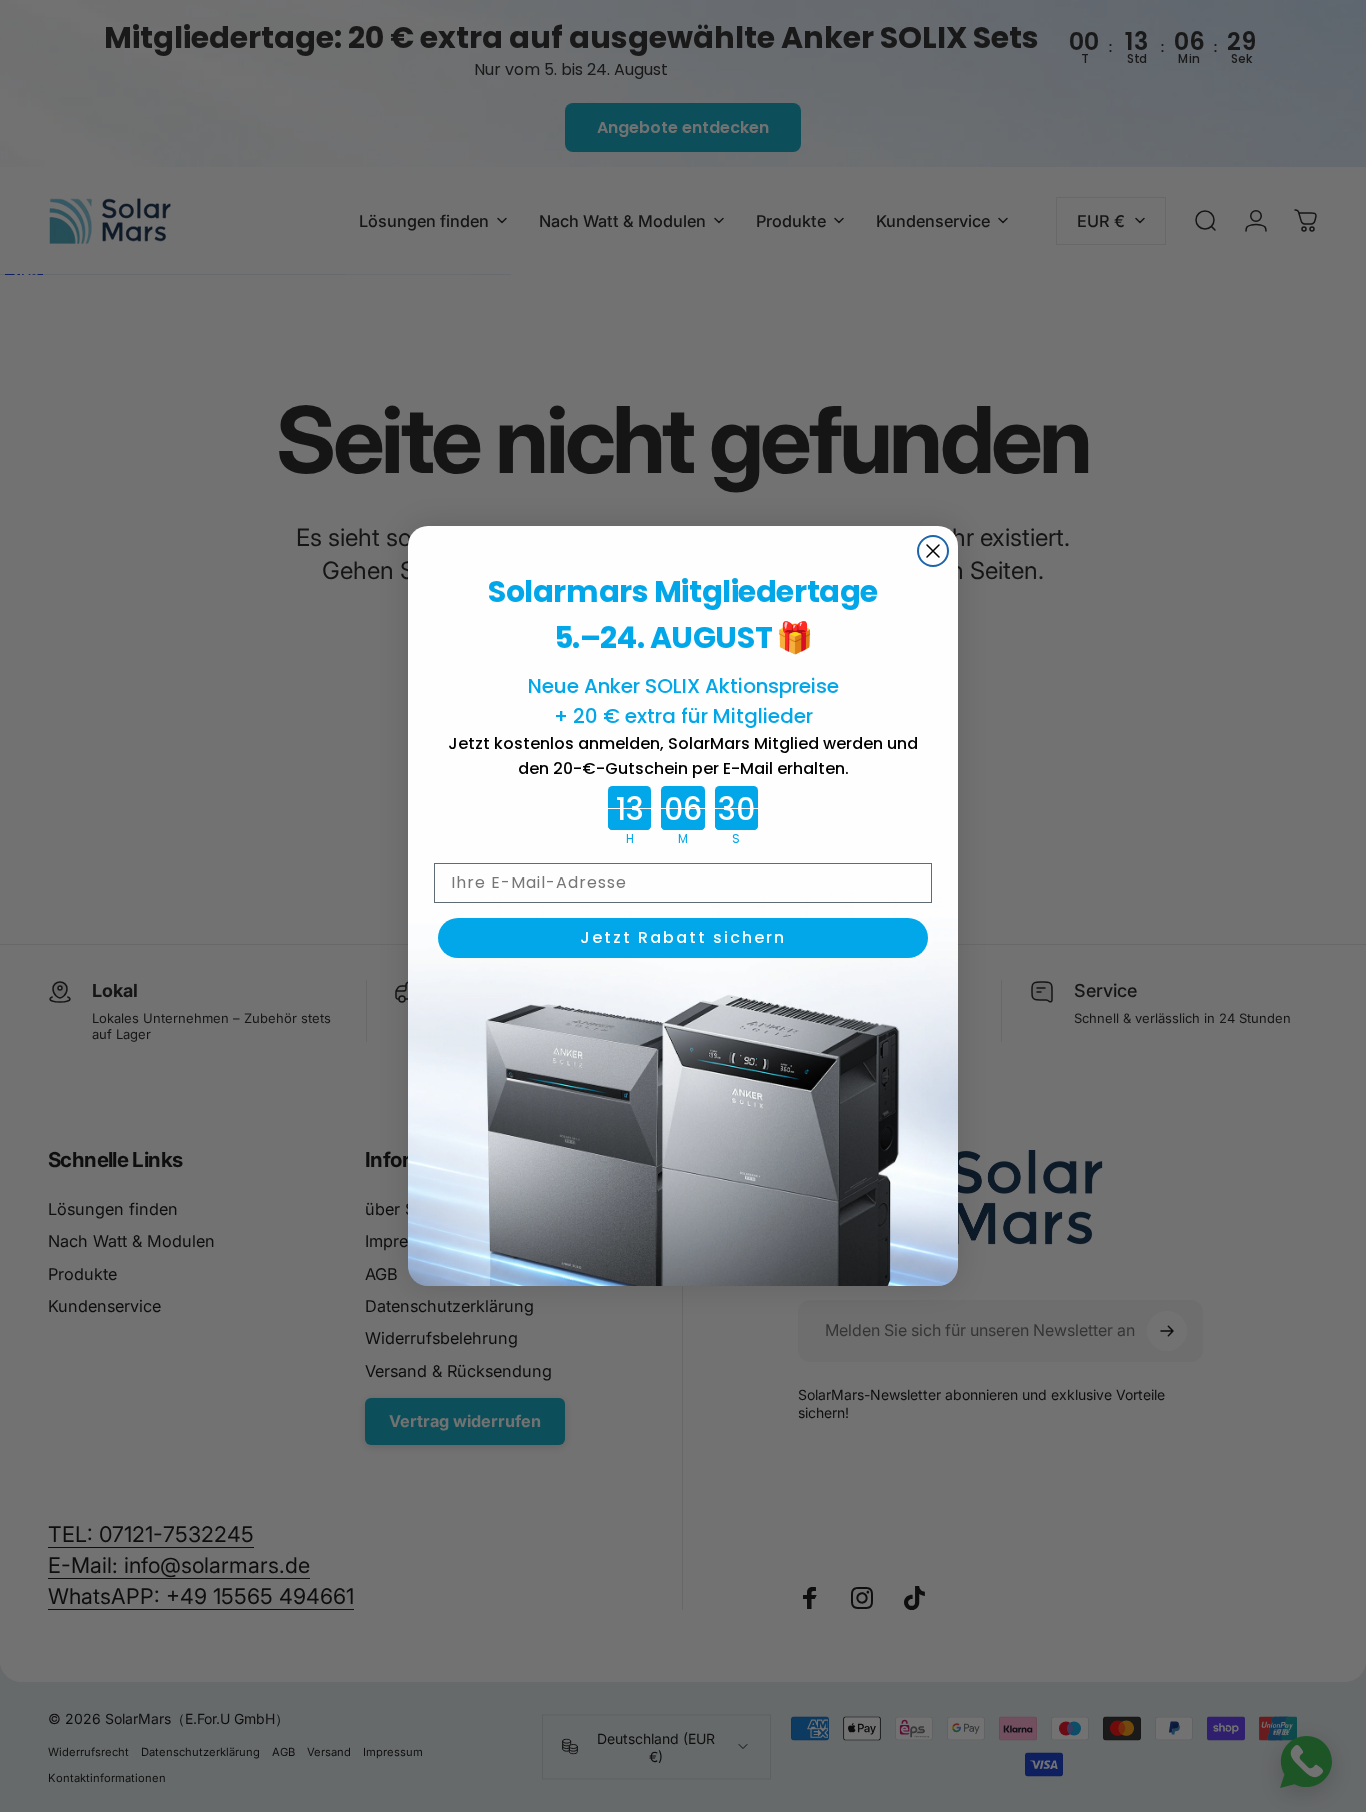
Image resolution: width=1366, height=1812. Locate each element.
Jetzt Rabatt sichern (683, 937)
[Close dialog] (933, 551)
